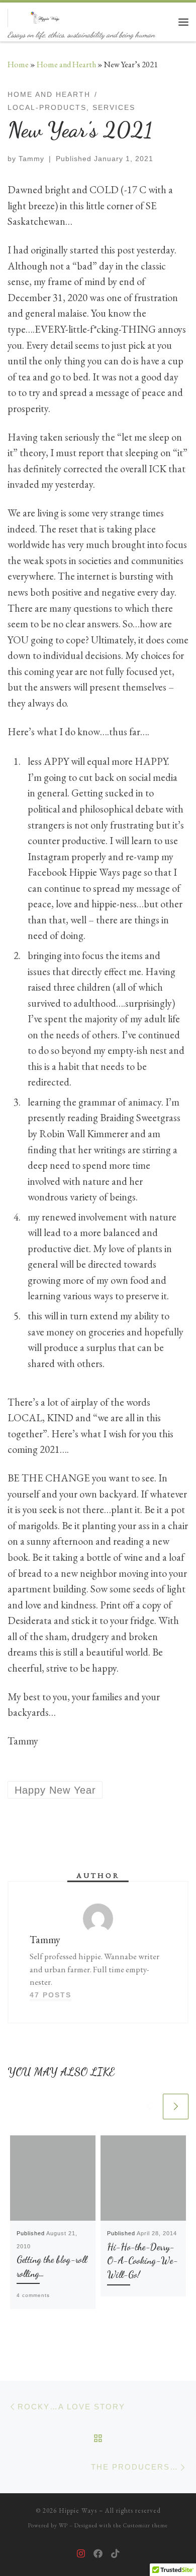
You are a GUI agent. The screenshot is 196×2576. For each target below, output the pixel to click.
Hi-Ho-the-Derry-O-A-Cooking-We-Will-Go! (142, 2261)
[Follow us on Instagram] (81, 2554)
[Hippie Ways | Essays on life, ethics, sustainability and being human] (46, 16)
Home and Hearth (66, 64)
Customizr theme (145, 2525)
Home (18, 64)
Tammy (31, 159)
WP (63, 2525)
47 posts (51, 1995)
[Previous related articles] (149, 2107)
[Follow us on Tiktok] (115, 2554)
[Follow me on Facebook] (98, 2554)
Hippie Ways (78, 2511)
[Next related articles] (176, 2107)
